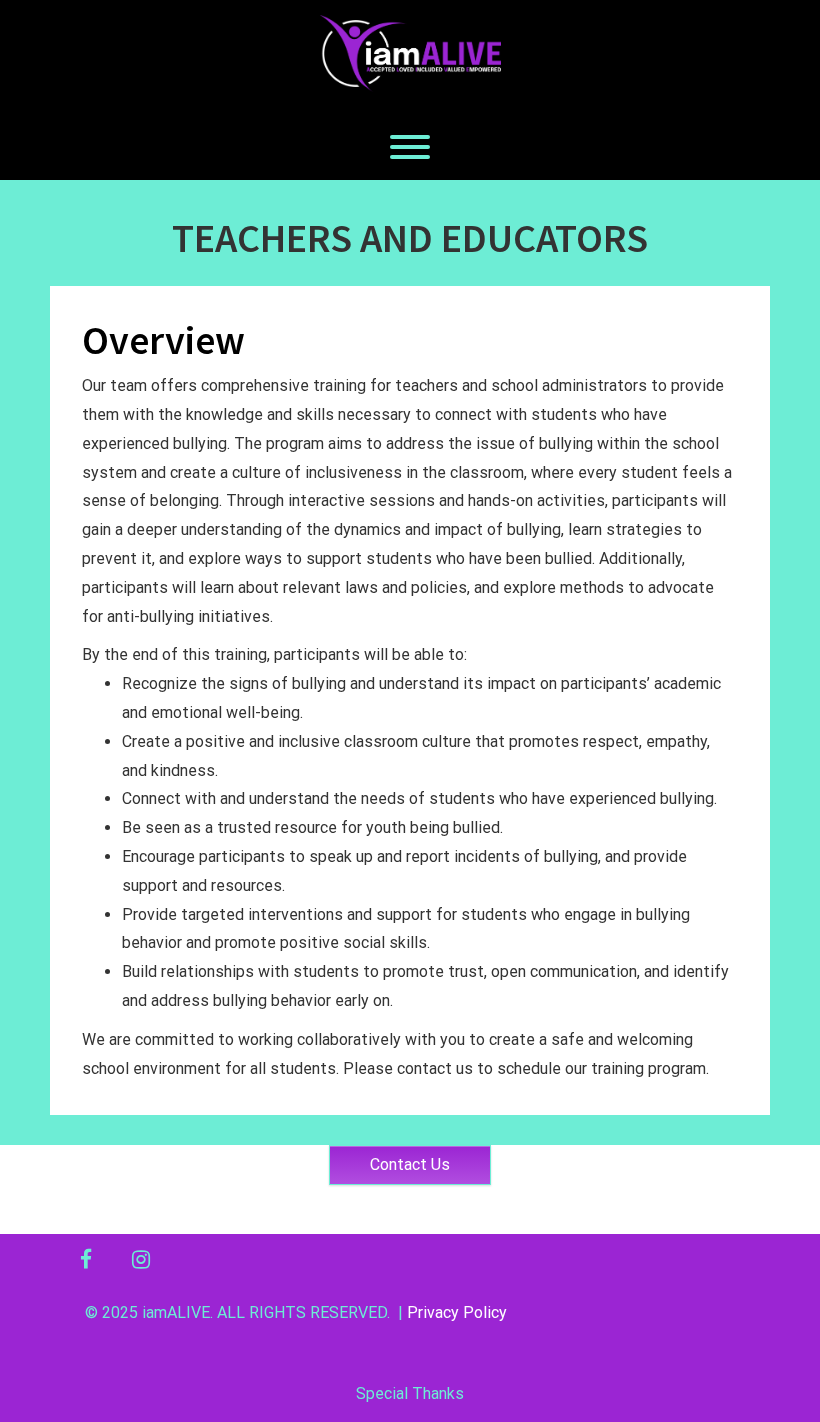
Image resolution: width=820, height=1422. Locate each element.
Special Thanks (410, 1393)
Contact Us (410, 1164)
